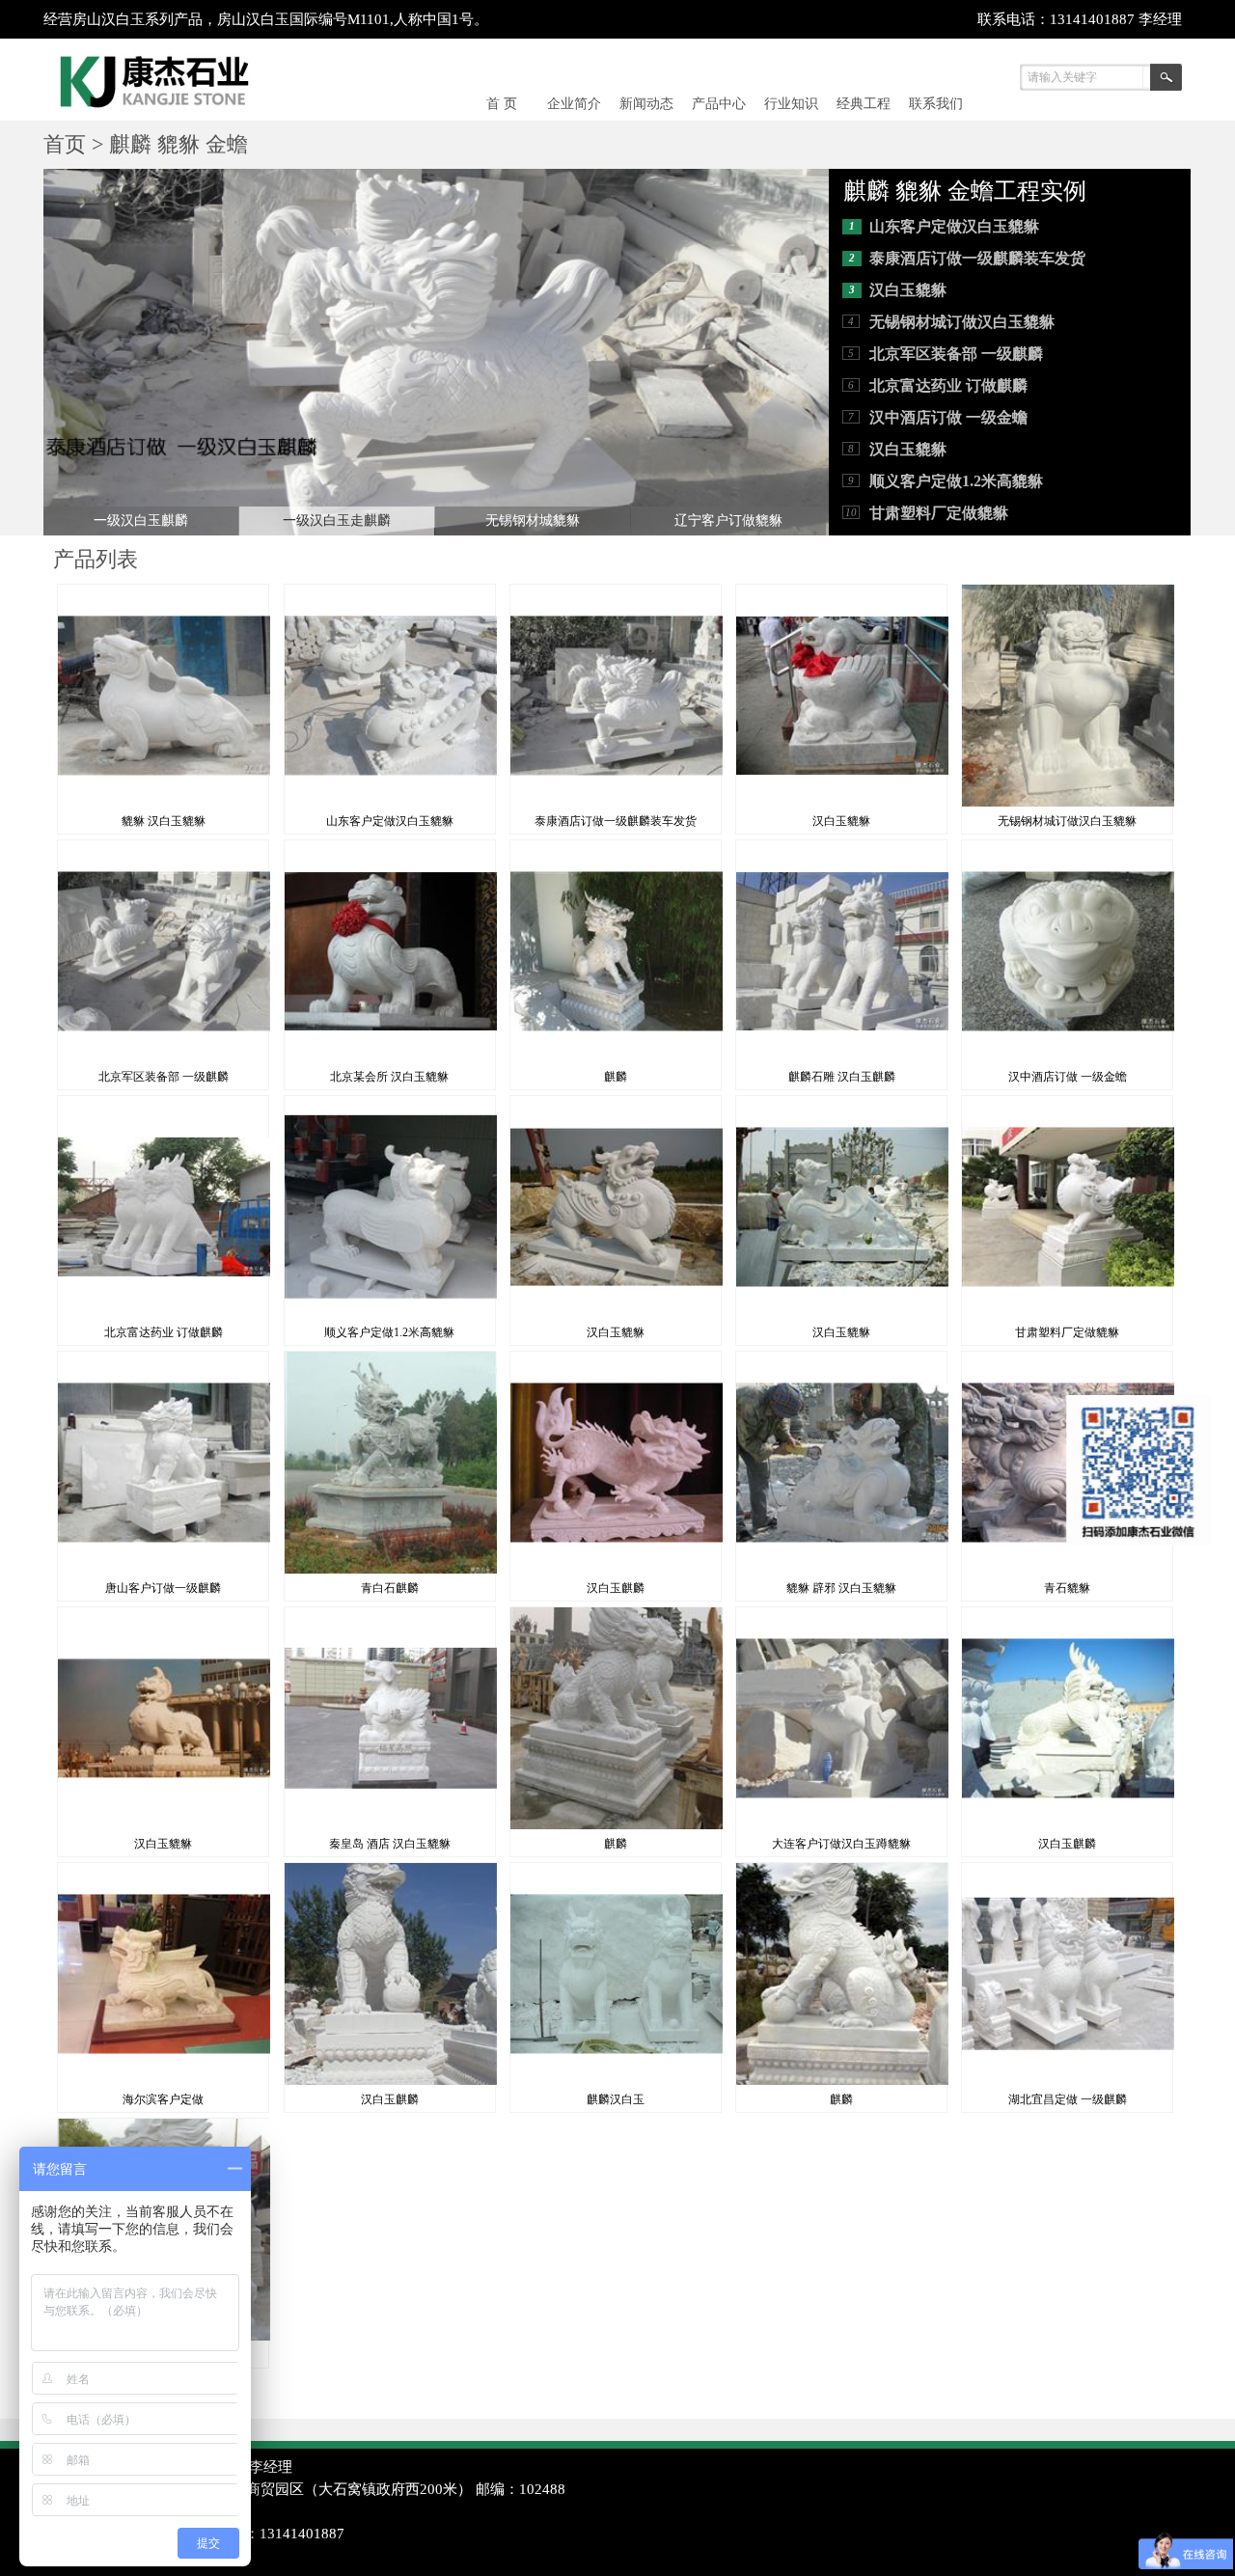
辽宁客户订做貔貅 (728, 521)
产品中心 (719, 104)
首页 (65, 144)
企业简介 (574, 104)
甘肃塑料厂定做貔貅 (939, 513)
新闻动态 (646, 104)
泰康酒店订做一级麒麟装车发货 (977, 258)
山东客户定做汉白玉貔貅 (954, 226)
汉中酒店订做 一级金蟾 (948, 417)
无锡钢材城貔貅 (533, 521)
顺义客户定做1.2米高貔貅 (956, 481)
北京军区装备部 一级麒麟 (956, 354)
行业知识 (791, 104)
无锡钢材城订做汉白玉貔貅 (962, 322)
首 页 (502, 104)
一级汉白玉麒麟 (141, 521)
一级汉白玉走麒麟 (337, 521)
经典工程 (864, 104)
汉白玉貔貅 (908, 290)
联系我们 (936, 104)
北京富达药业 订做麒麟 (948, 385)
